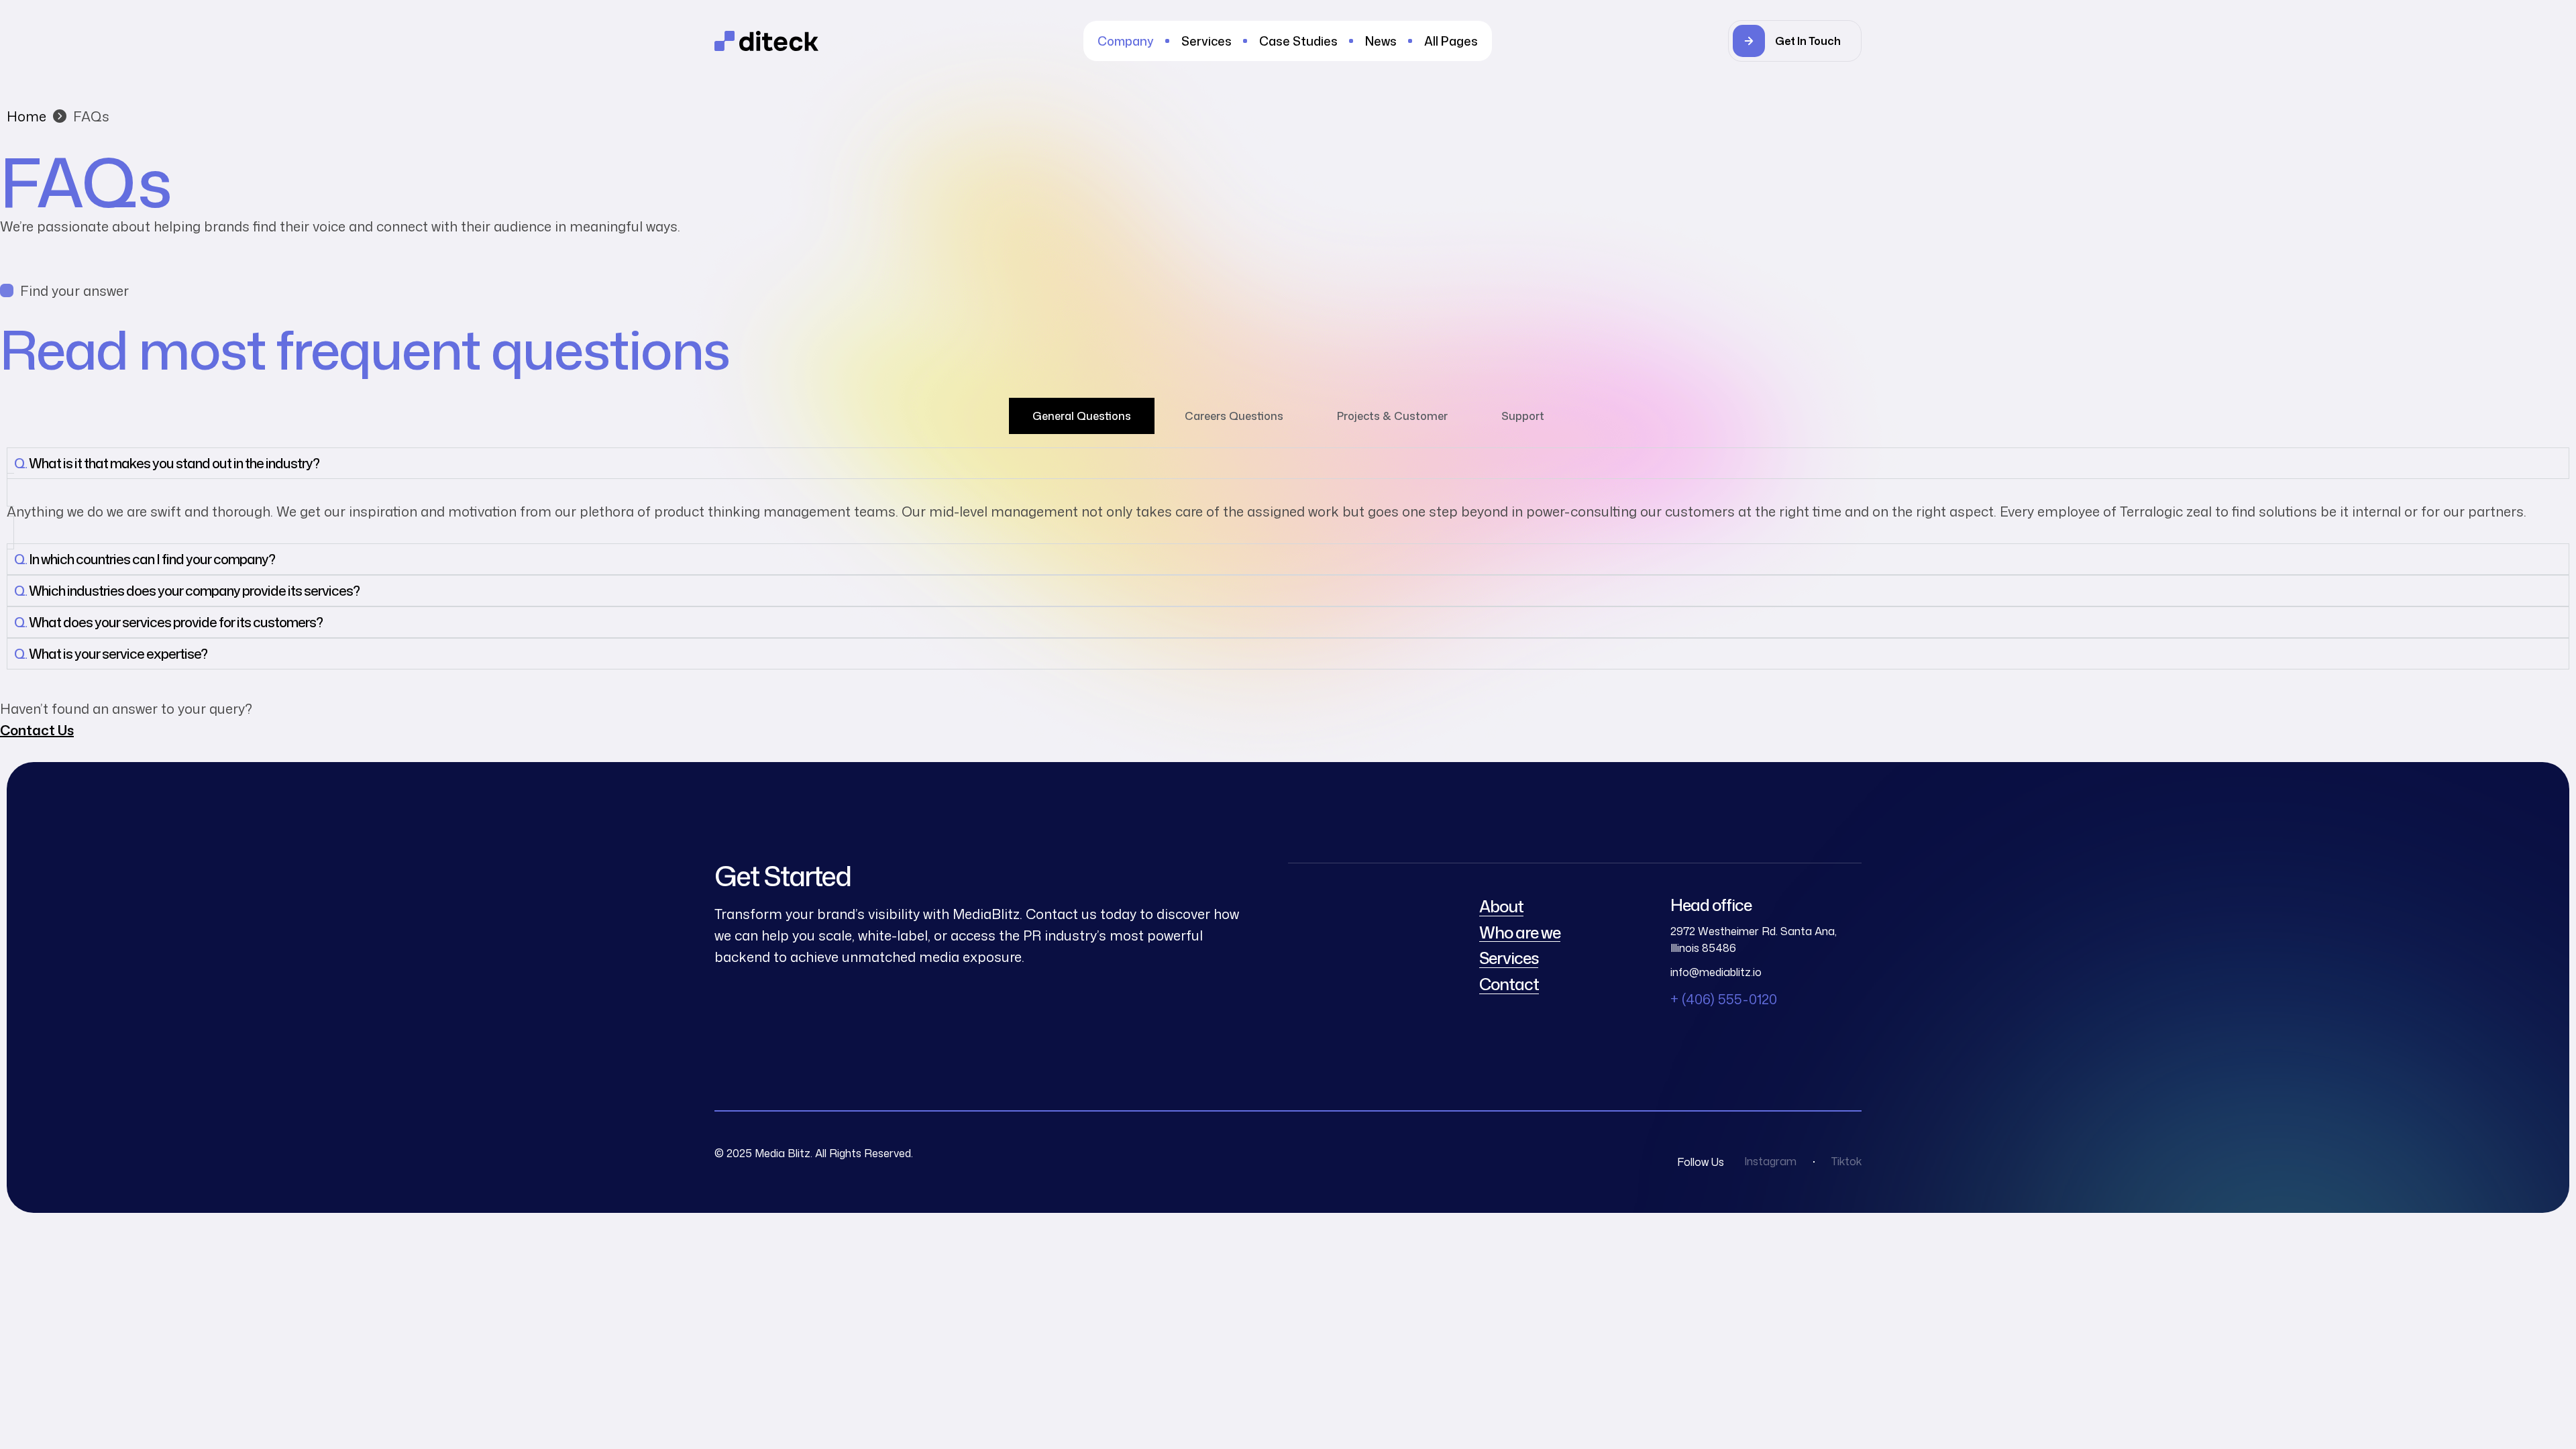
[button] (1795, 41)
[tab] (1082, 416)
